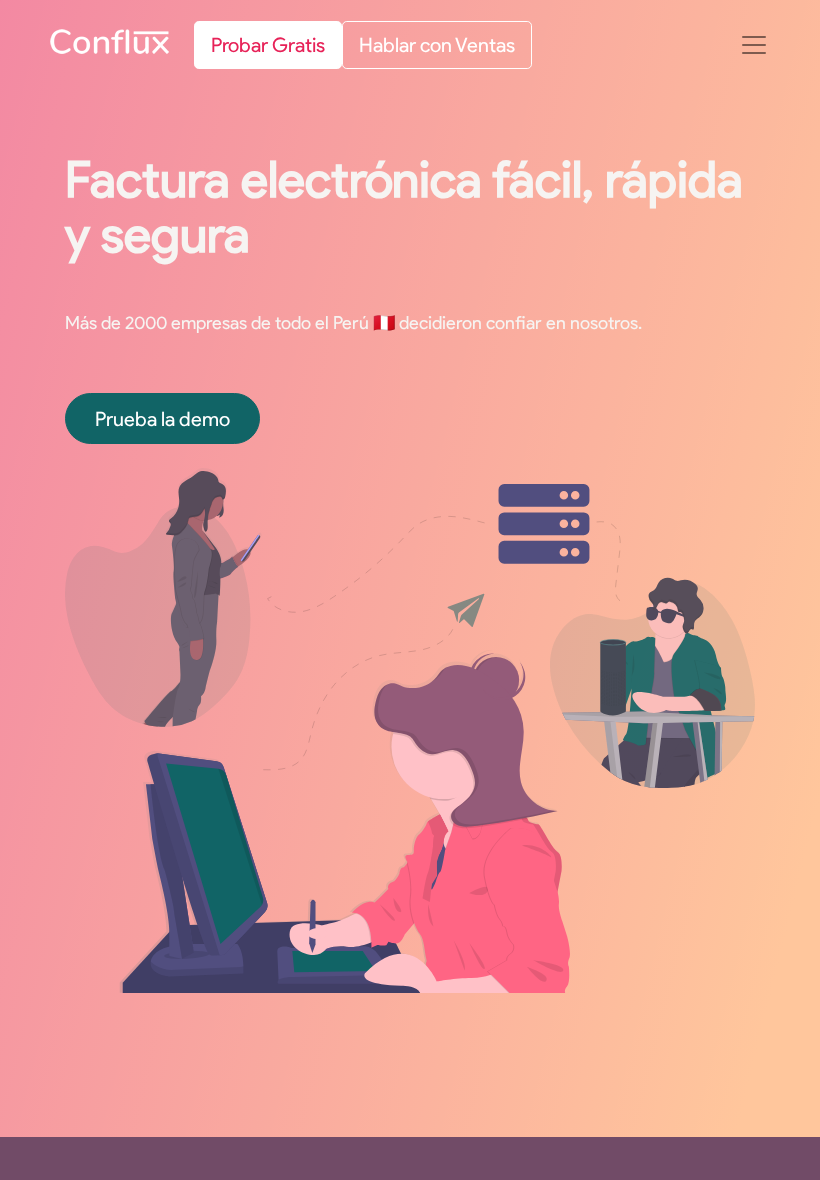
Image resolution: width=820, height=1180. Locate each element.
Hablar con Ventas (437, 45)
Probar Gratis (268, 45)
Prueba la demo (162, 419)
